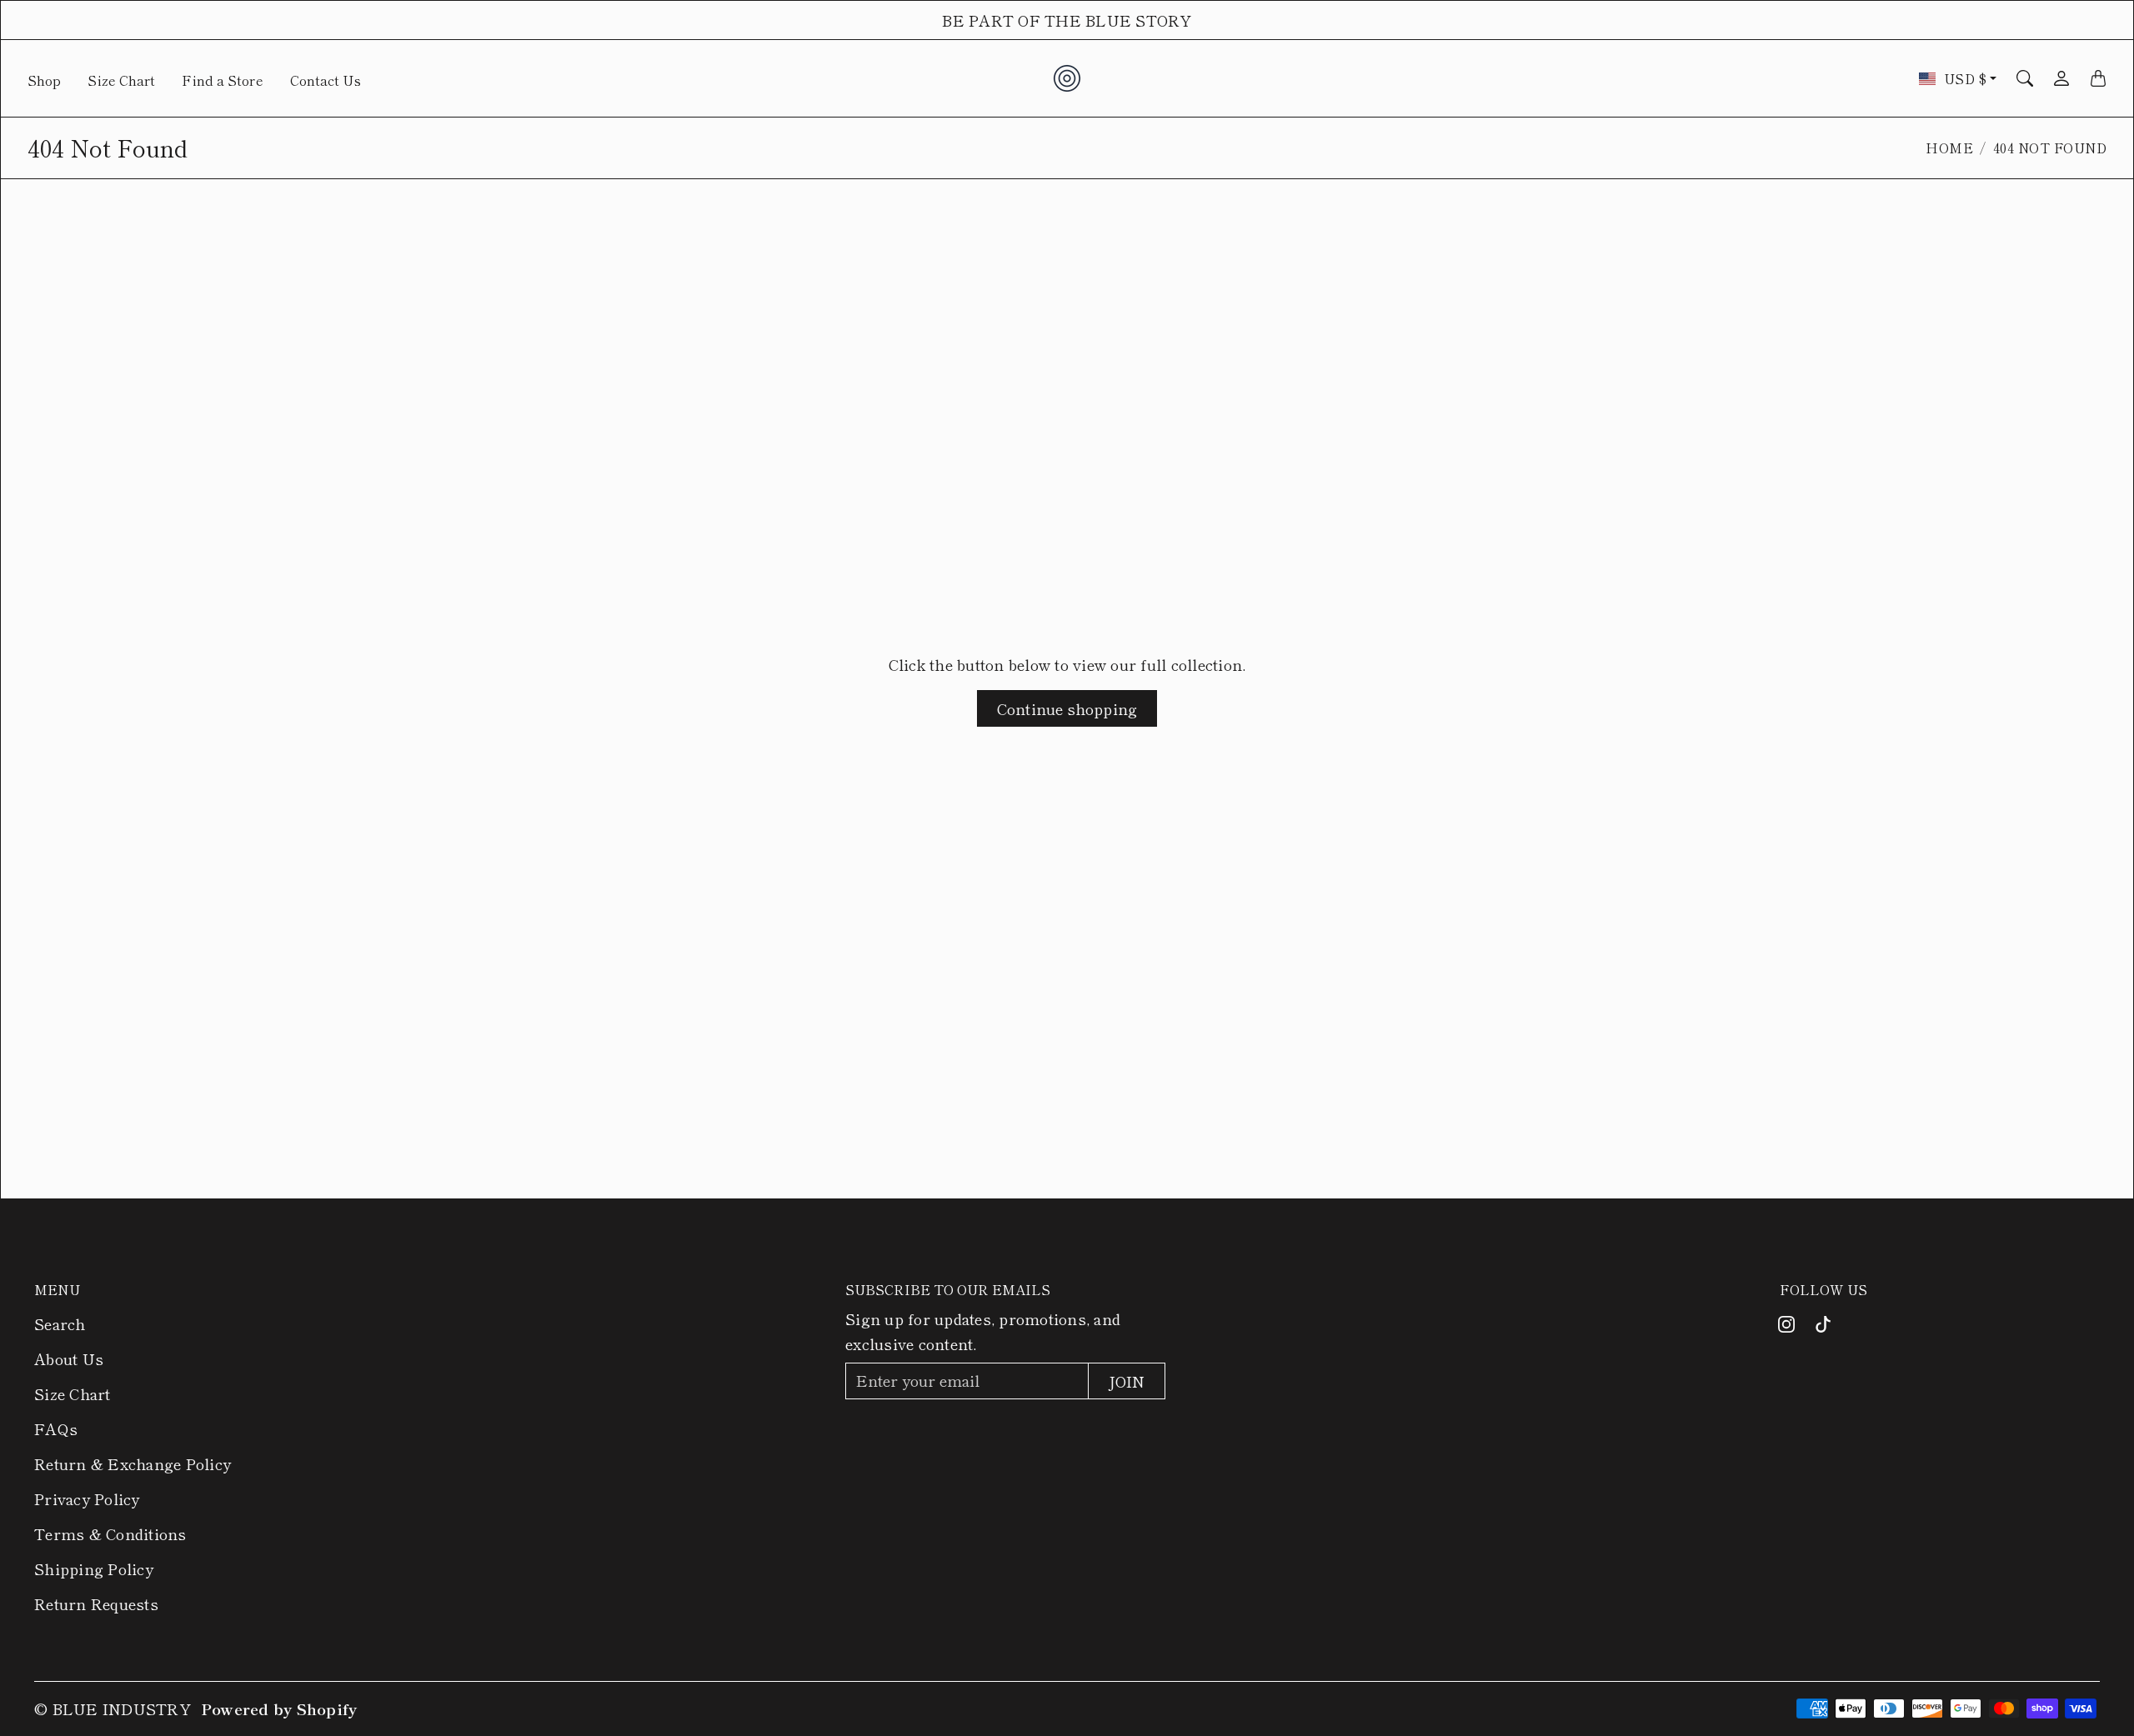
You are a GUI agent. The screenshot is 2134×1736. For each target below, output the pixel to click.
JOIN (1127, 1381)
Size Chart (121, 80)
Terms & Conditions (110, 1533)
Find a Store (222, 80)
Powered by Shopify (279, 1708)
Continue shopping (1067, 708)
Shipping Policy (94, 1568)
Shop (44, 80)
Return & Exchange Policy (133, 1463)
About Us (69, 1358)
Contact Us (326, 80)
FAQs (56, 1428)
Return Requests (96, 1603)
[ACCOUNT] (2061, 78)
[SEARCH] (2025, 78)
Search (60, 1323)
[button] (1786, 1324)
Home (1949, 148)
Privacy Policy (87, 1498)
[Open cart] (2098, 78)
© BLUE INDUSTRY (113, 1708)
